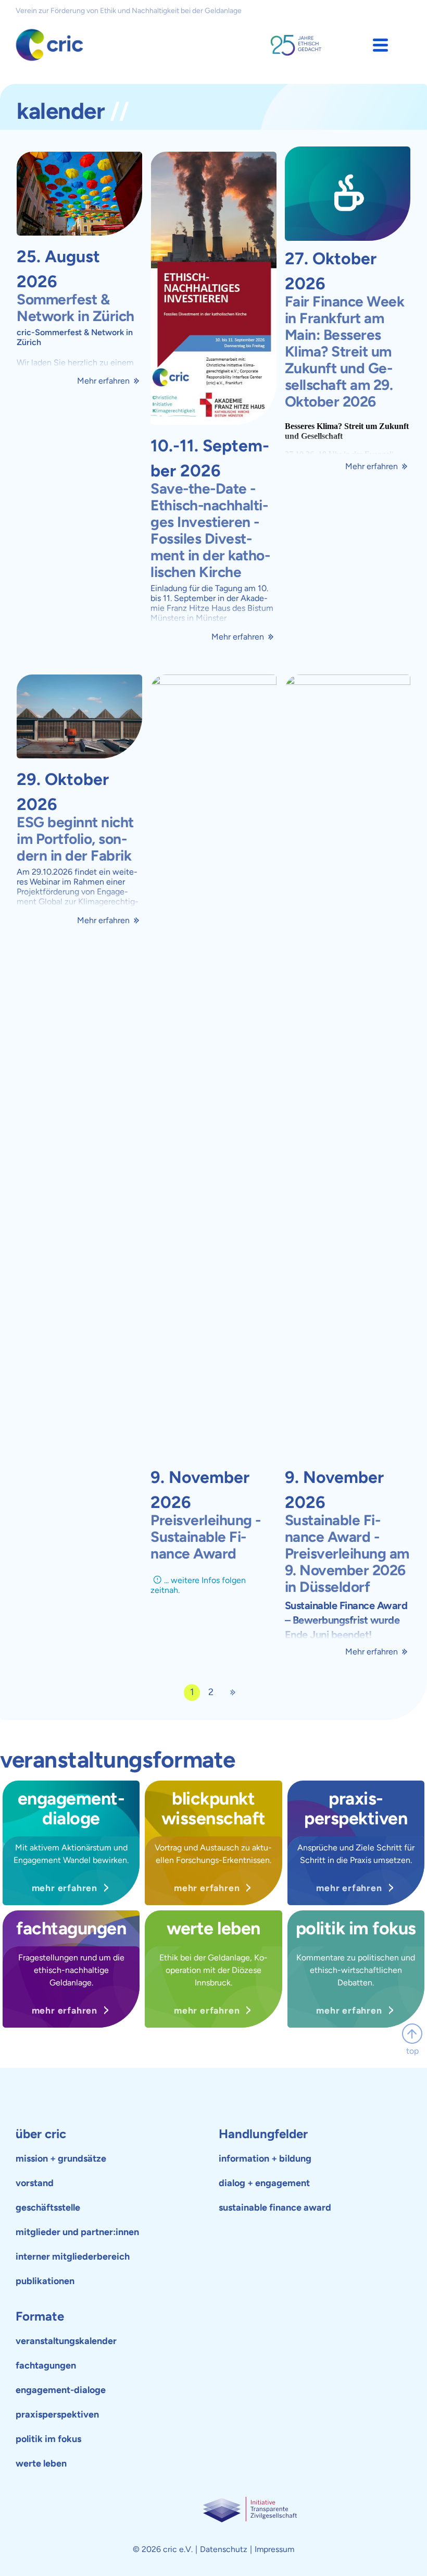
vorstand (35, 2183)
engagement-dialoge (61, 2390)
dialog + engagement (264, 2183)
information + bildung (265, 2158)
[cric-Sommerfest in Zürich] (79, 194)
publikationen (45, 2281)
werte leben (41, 2463)
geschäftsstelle (48, 2207)
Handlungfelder (263, 2134)
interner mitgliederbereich (73, 2256)
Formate (40, 2316)
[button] (380, 45)
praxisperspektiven (57, 2414)
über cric (41, 2134)
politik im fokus (48, 2439)
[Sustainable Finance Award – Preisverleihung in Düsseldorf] (213, 1066)
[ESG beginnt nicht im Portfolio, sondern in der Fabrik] (79, 717)
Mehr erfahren (103, 381)
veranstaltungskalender (66, 2341)
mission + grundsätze (61, 2158)
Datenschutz (224, 2549)
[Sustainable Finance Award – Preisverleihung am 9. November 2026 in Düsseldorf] (348, 1066)
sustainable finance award (275, 2207)
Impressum (274, 2549)
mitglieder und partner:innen (77, 2232)
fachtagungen (46, 2365)
